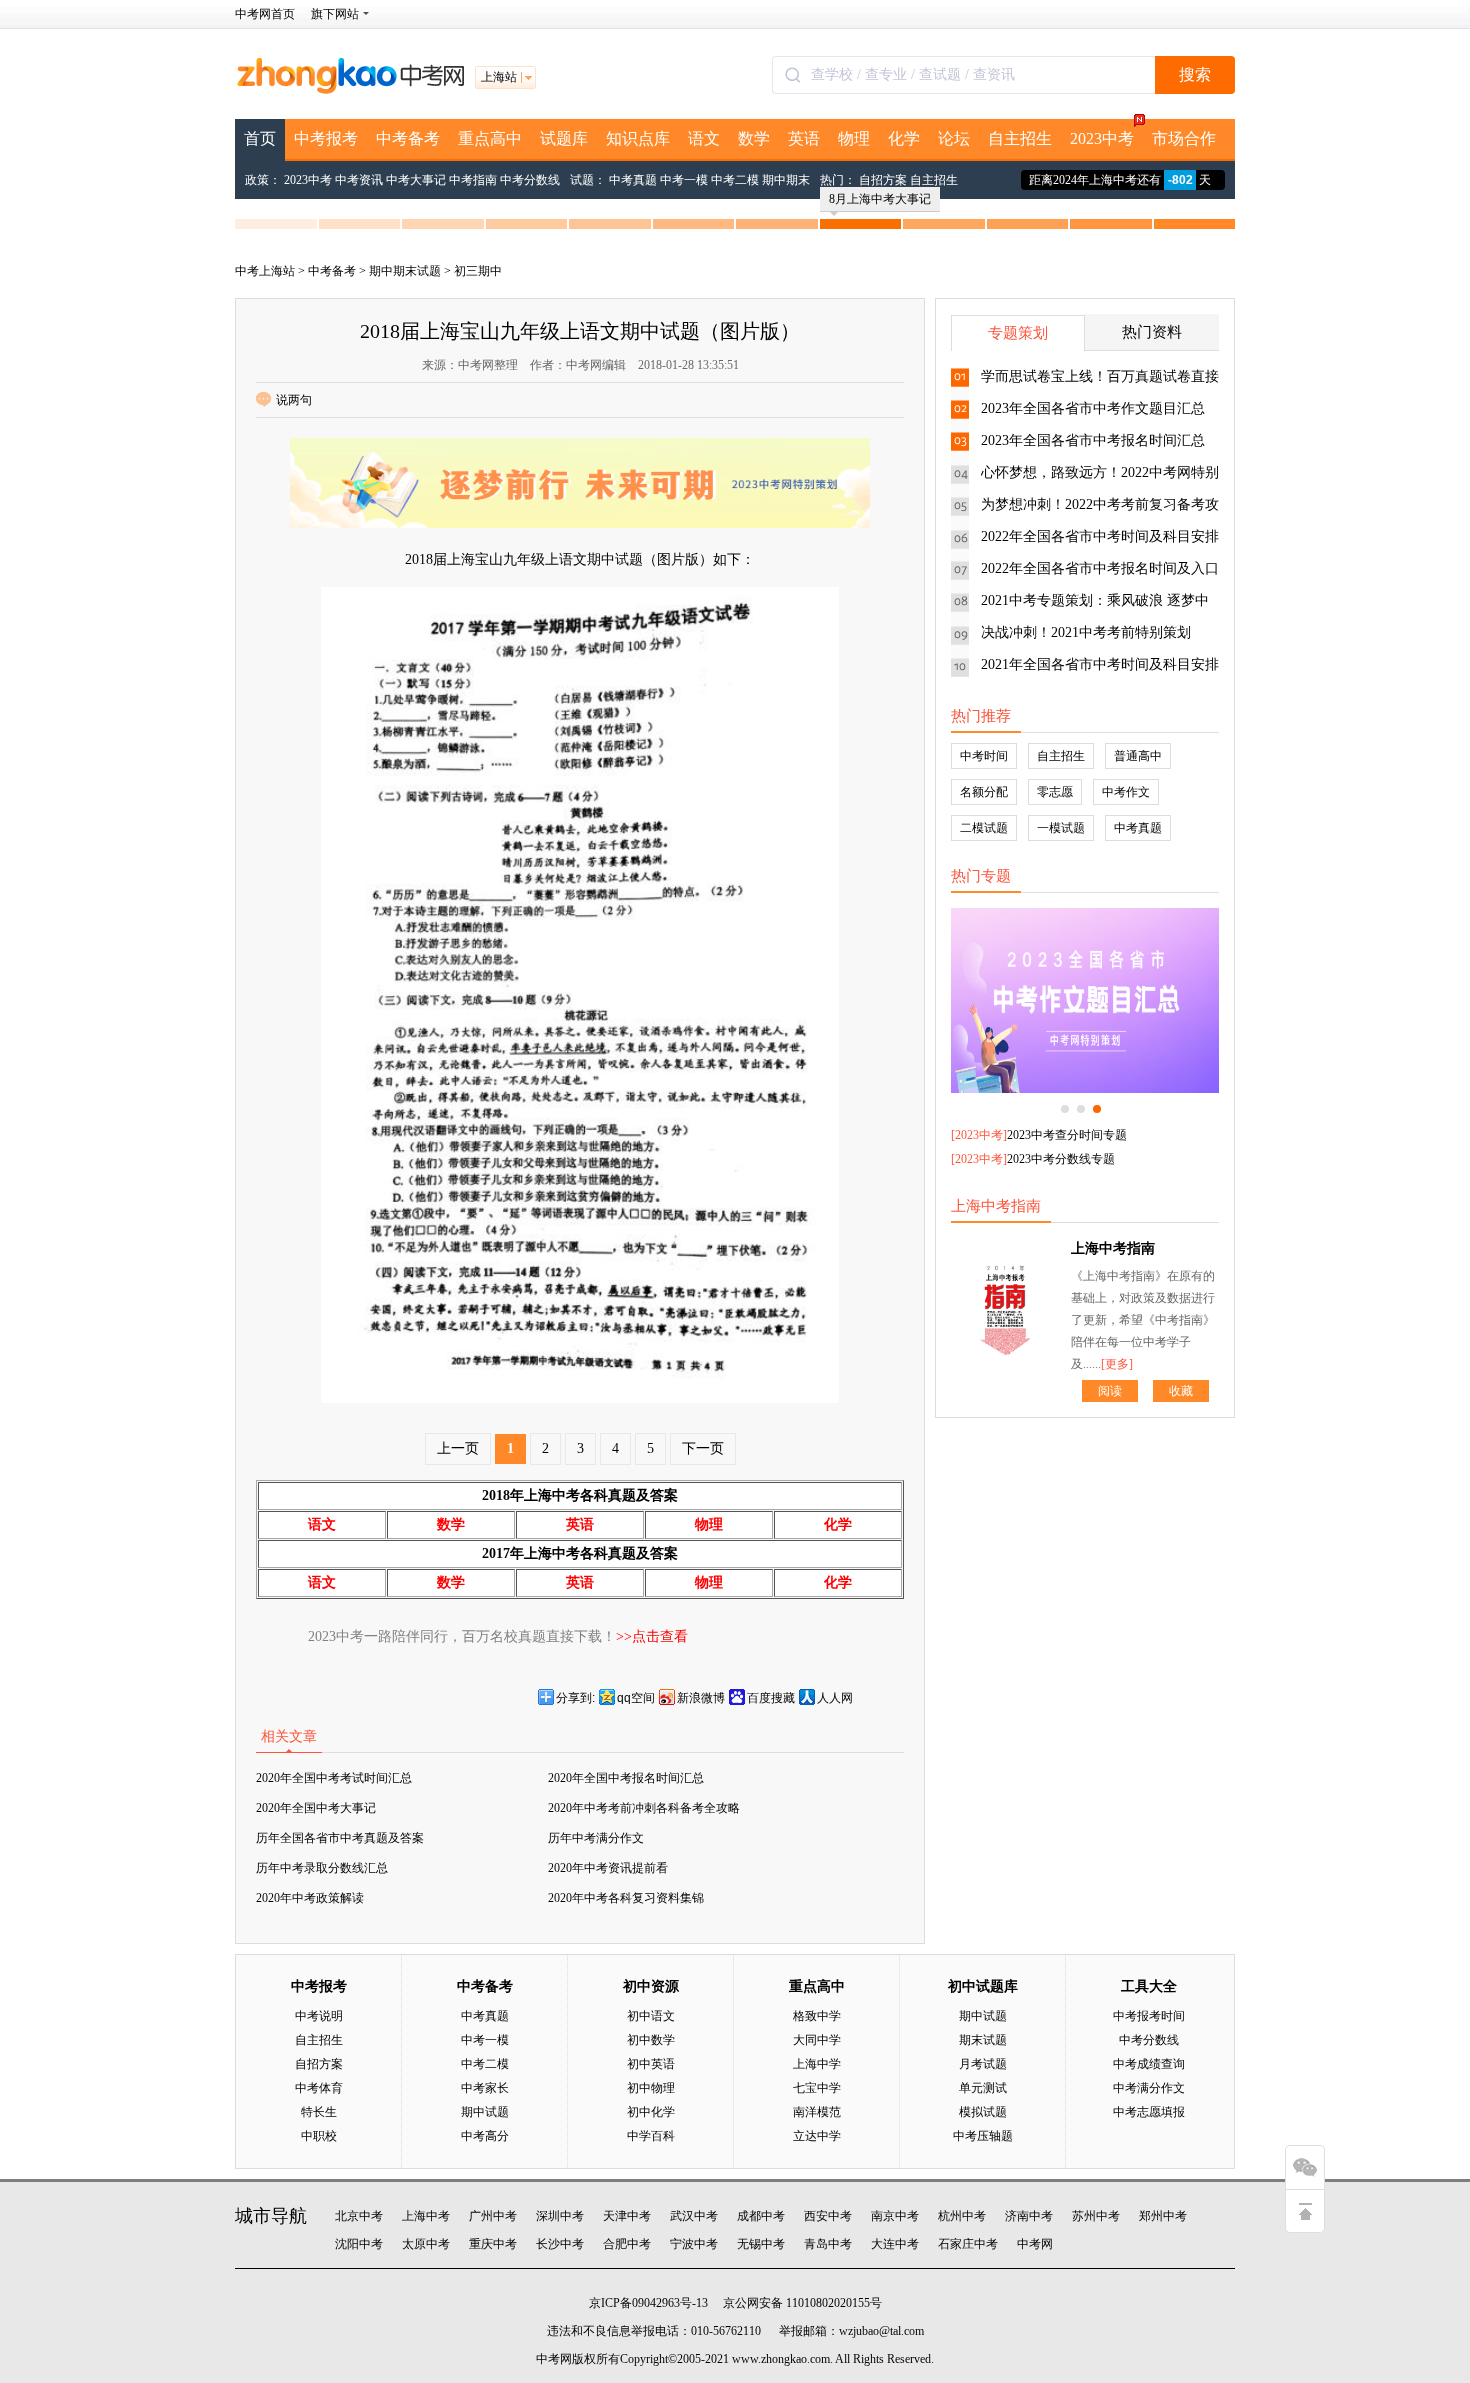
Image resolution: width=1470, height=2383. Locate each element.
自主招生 (1020, 138)
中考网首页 (265, 14)
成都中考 (761, 2216)
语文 (704, 138)
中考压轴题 (983, 2136)
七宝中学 (817, 2088)
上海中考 (426, 2216)
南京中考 (895, 2216)
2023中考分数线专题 (1061, 1159)
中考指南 (473, 180)
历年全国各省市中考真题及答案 (340, 1838)
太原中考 (426, 2244)
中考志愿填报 (1149, 2112)
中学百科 (651, 2136)
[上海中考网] (350, 90)
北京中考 (359, 2216)
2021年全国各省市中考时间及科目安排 (1100, 664)
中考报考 (326, 138)
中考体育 (319, 2088)
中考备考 (408, 138)
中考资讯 (359, 180)
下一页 (703, 1448)
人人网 (835, 1698)
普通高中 (1138, 756)
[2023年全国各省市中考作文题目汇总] (1085, 1000)
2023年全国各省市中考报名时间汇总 (1093, 440)
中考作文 (1126, 792)
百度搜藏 (771, 1698)
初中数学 (651, 2040)
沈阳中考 (359, 2244)
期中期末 (786, 180)
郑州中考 (1163, 2216)
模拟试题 (983, 2112)
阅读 (1110, 1391)
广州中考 (493, 2216)
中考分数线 (530, 180)
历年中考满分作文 (596, 1838)
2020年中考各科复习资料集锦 (626, 1898)
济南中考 (1029, 2216)
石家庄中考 (968, 2244)
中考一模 (684, 180)
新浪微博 (701, 1698)
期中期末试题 (405, 271)
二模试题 (984, 828)
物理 (854, 138)
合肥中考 (627, 2244)
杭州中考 (962, 2216)
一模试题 (1061, 828)
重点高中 (490, 138)
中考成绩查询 (1149, 2064)
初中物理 (651, 2088)
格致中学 (817, 2016)
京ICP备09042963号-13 (648, 2303)
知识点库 (638, 138)
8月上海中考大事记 (880, 199)
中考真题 (633, 180)
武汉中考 (694, 2216)
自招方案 (883, 180)
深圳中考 (560, 2216)
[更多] (1117, 1364)
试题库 (564, 138)
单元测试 (983, 2088)
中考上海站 (265, 271)
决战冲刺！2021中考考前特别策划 (1086, 632)
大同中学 (817, 2040)
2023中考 (1102, 138)
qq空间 (636, 1698)
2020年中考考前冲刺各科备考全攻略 (644, 1808)
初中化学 (651, 2112)
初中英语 (651, 2064)
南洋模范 (817, 2112)
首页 (260, 138)
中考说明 (319, 2016)
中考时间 (984, 756)
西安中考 (828, 2216)
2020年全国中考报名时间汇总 (626, 1778)
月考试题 (983, 2064)
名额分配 (984, 792)
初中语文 (651, 2016)
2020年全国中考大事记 (316, 1808)
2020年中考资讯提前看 (608, 1868)
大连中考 (895, 2244)
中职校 (319, 2136)
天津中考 (627, 2216)
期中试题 (485, 2112)
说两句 (294, 400)
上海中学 (817, 2064)
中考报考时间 (1149, 2016)
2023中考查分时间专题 (1067, 1135)
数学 (754, 138)
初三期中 (478, 271)
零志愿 (1055, 792)
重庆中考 (493, 2244)
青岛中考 (828, 2244)
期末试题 (983, 2040)
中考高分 (485, 2136)
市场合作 (1184, 138)
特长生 (319, 2112)
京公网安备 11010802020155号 (802, 2303)
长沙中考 (560, 2244)
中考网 (1035, 2244)
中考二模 (735, 180)
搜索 (1195, 74)
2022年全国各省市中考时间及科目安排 (1100, 536)
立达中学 (817, 2136)
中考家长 (485, 2088)
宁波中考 (694, 2244)
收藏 (1181, 1391)
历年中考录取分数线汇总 (322, 1868)
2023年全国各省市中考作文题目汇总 (1093, 408)
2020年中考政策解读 (310, 1898)
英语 (804, 138)
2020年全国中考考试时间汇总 (334, 1778)
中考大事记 (416, 180)
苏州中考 (1096, 2216)
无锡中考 (761, 2244)
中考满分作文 (1149, 2088)
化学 (904, 138)
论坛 (954, 138)
